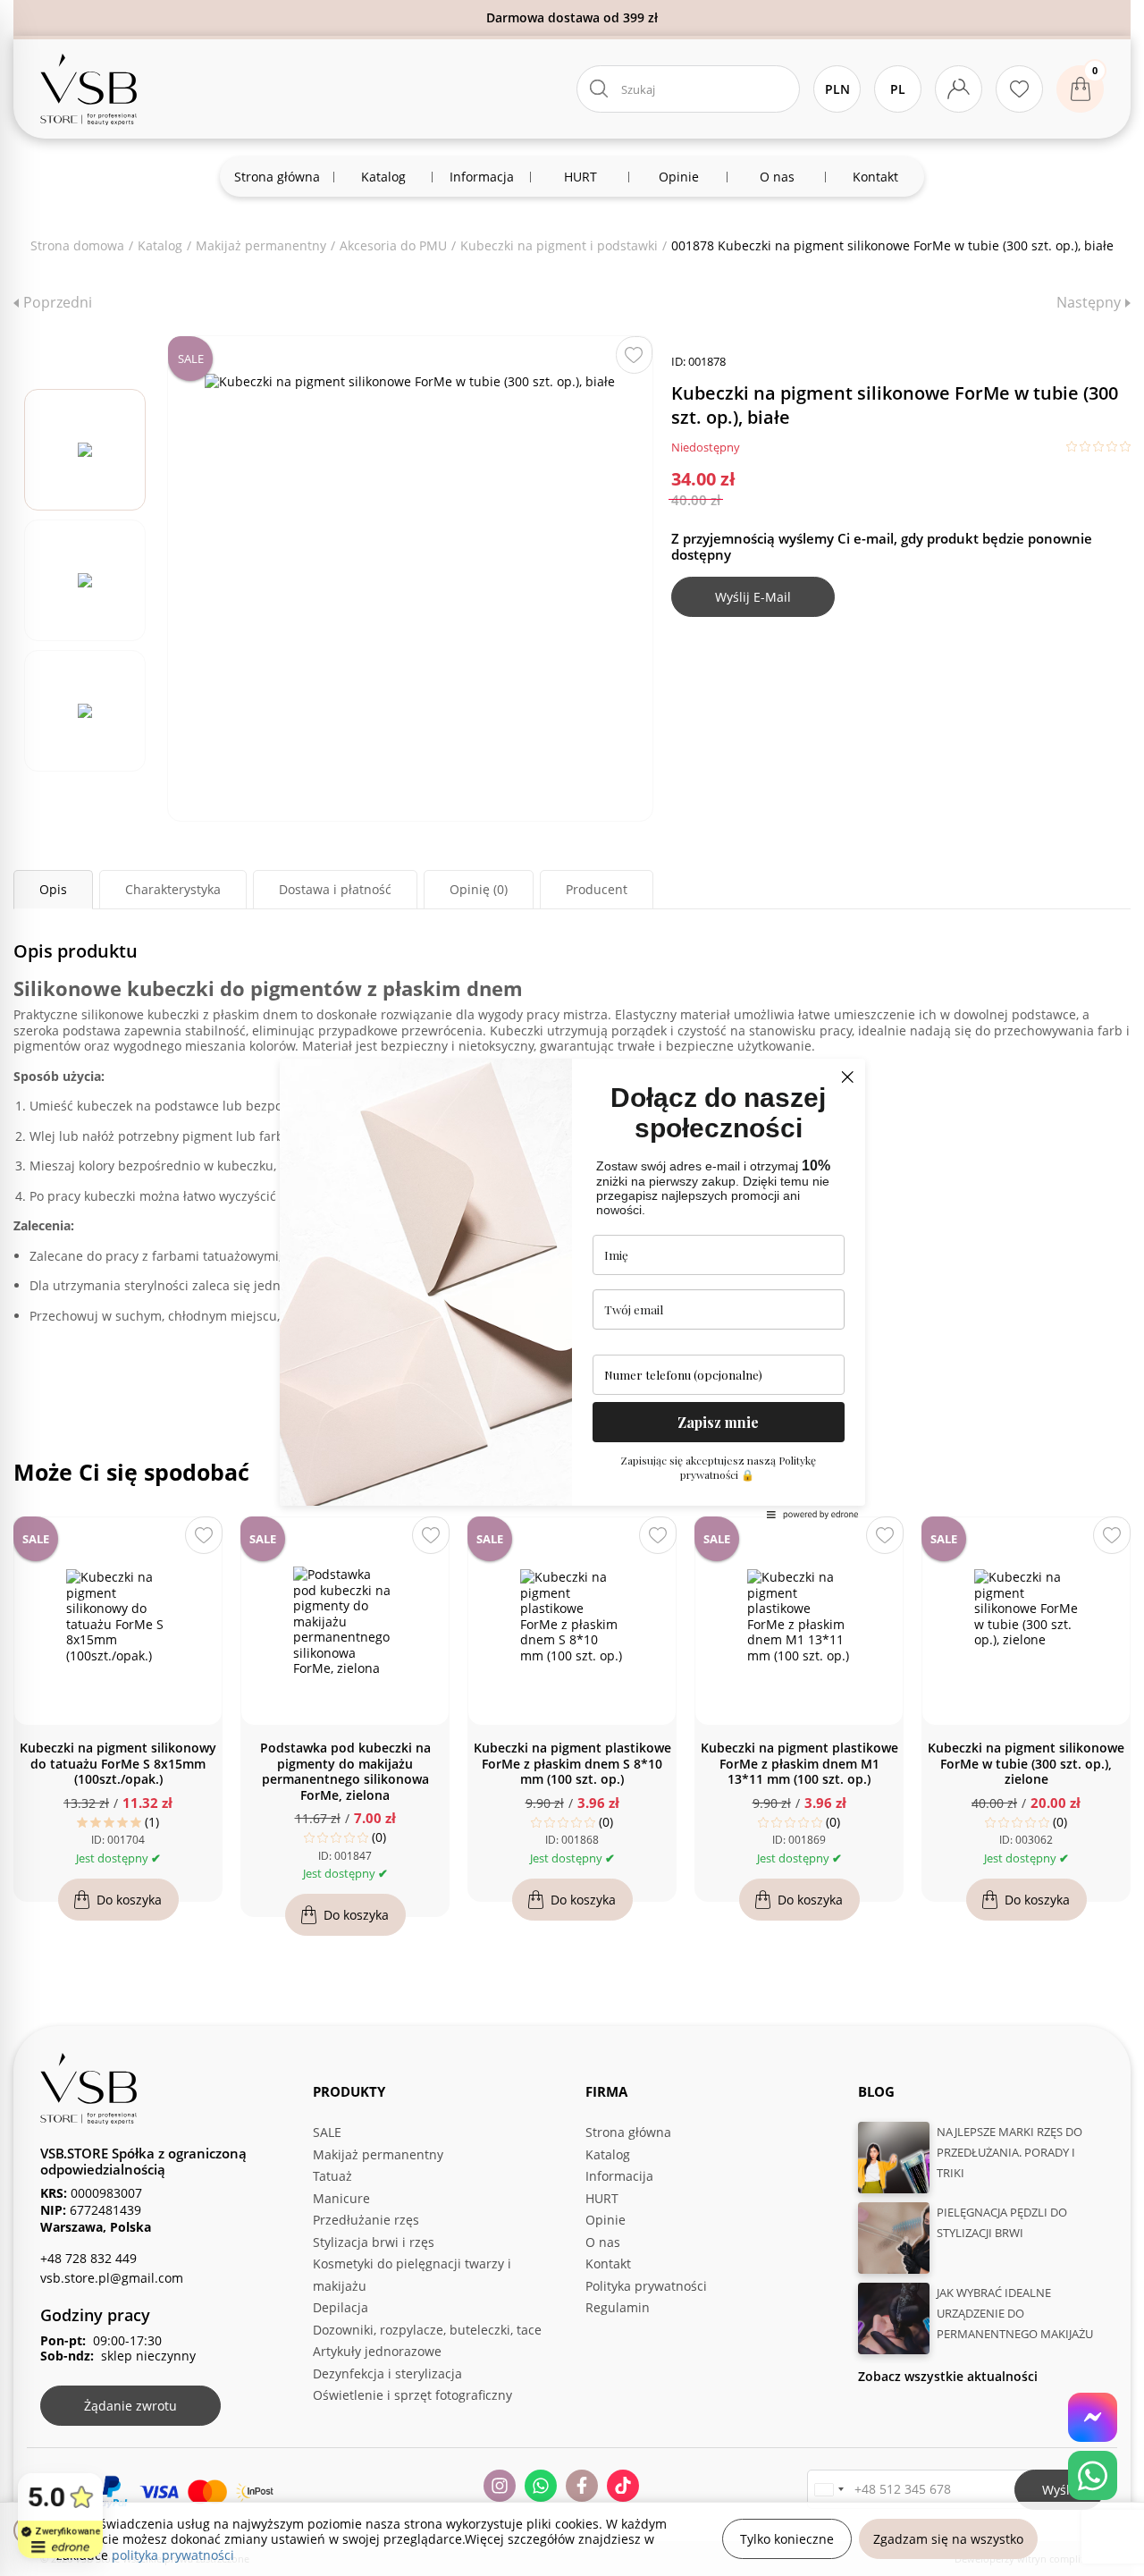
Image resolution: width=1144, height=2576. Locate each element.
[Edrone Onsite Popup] (572, 1288)
